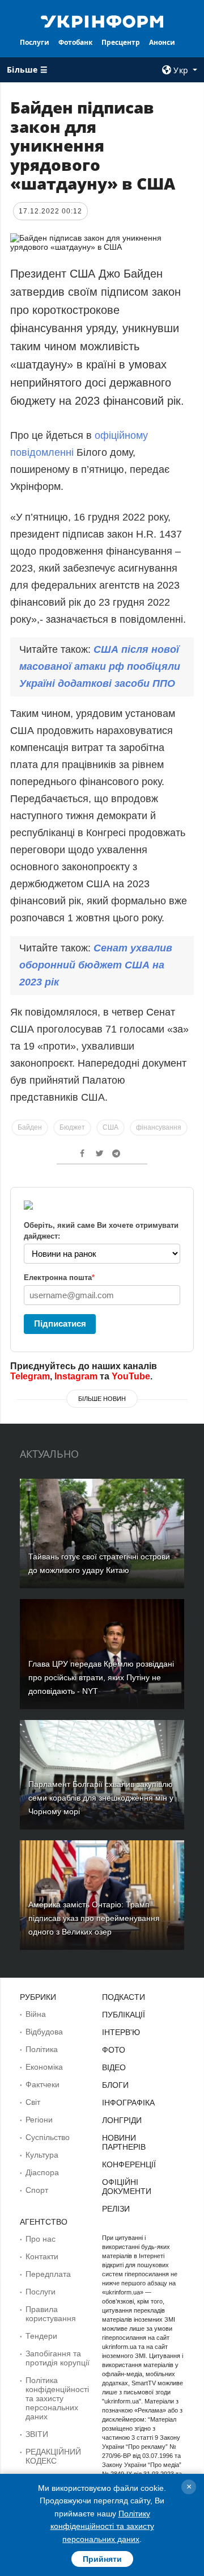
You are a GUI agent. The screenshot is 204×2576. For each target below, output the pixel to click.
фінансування (159, 1127)
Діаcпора (42, 2172)
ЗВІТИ (37, 2434)
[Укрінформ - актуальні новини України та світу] (102, 20)
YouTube (131, 1376)
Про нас (41, 2239)
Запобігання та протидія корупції (58, 2358)
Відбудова (44, 2032)
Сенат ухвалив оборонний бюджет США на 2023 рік (96, 965)
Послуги (35, 42)
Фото (114, 2050)
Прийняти (102, 2559)
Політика (42, 2049)
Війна (36, 2014)
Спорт (37, 2190)
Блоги (115, 2085)
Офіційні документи (127, 2187)
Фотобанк (75, 42)
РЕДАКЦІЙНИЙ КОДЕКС (53, 2456)
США (110, 1127)
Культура (42, 2155)
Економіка (44, 2067)
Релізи (116, 2209)
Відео (114, 2067)
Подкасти (124, 1997)
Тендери (41, 2336)
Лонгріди (122, 2120)
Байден (30, 1127)
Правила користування (51, 2314)
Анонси (162, 42)
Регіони (39, 2120)
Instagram (76, 1376)
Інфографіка (128, 2103)
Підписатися (60, 1323)
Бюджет (72, 1127)
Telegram (30, 1376)
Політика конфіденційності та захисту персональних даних (57, 2398)
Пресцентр (121, 42)
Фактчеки (42, 2084)
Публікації (124, 2015)
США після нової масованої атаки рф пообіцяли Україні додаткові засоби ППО (100, 666)
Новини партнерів (124, 2142)
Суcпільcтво (48, 2137)
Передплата (48, 2274)
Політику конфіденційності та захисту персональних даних (102, 2526)
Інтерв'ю (121, 2032)
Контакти (42, 2256)
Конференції (129, 2164)
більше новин (102, 1399)
